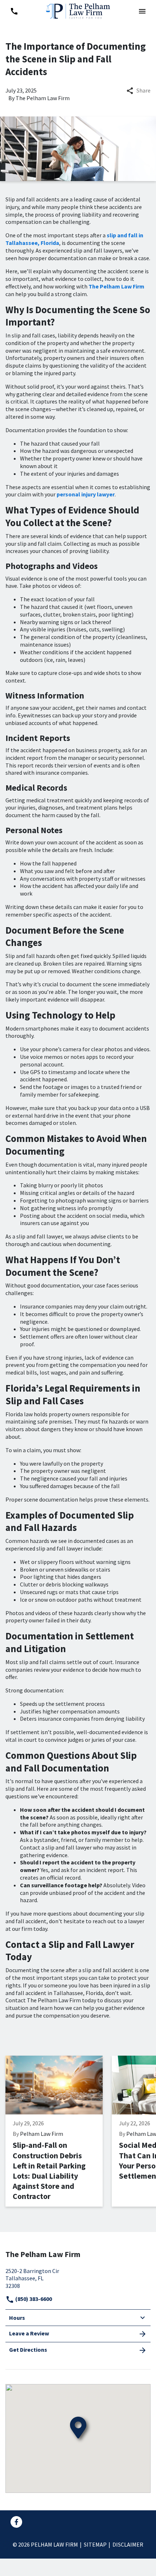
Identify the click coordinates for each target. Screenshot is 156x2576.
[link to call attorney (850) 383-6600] (14, 11)
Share (143, 90)
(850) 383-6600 (33, 2299)
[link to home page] (78, 10)
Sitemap (95, 2544)
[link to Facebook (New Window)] (16, 2522)
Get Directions (28, 2350)
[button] (142, 11)
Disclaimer (128, 2544)
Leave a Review (29, 2333)
